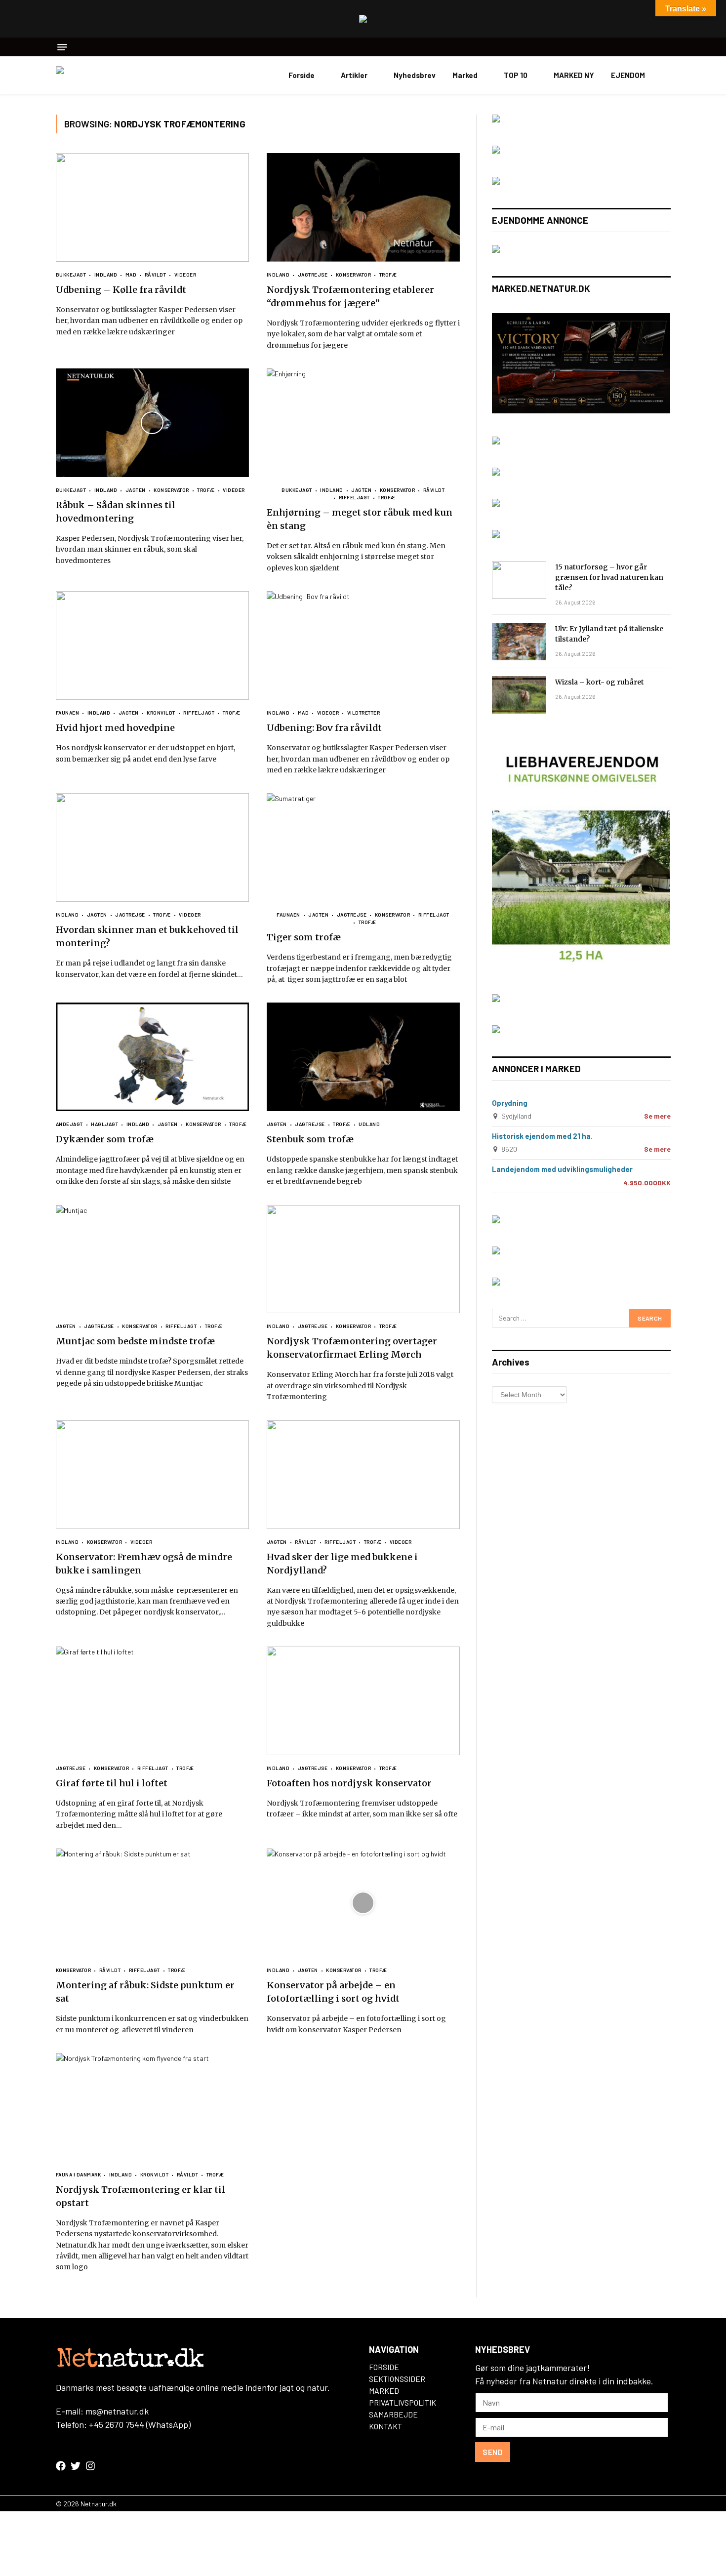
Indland (106, 275)
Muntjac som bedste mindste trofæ (135, 1341)
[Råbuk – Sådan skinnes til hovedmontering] (152, 423)
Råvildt (155, 275)
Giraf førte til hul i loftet (112, 1783)
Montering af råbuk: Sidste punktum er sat (145, 1992)
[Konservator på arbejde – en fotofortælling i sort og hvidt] (363, 1903)
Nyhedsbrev (415, 75)
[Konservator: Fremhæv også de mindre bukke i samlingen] (152, 1475)
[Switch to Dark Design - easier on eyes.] (666, 75)
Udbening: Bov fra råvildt (324, 728)
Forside (302, 75)
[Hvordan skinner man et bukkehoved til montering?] (152, 847)
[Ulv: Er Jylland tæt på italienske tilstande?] (519, 642)
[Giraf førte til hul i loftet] (152, 1701)
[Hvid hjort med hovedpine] (152, 645)
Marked (465, 75)
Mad (131, 275)
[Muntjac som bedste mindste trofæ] (152, 1259)
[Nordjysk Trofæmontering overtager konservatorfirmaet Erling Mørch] (363, 1259)
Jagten (136, 490)
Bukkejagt (71, 275)
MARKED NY (574, 75)
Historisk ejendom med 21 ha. (542, 1136)
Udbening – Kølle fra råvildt (121, 290)
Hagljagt (104, 1124)
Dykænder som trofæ (105, 1139)
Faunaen (68, 713)
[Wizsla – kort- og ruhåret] (519, 695)
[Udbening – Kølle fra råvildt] (152, 207)
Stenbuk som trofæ (310, 1139)
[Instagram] (90, 2466)
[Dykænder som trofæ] (152, 1057)
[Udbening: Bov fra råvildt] (363, 645)
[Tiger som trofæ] (363, 847)
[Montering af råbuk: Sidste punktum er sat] (152, 1903)
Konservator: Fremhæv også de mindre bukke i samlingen (144, 1564)
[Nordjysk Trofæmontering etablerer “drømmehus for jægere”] (363, 207)
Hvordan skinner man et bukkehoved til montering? (147, 936)
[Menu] (62, 47)
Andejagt (69, 1124)
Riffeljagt (354, 497)
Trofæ (388, 275)
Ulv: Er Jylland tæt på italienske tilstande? (609, 634)
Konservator (353, 275)
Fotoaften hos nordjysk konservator (349, 1783)
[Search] (667, 47)
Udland (369, 1124)
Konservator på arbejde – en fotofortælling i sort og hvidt (333, 1992)
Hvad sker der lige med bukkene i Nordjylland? (342, 1564)
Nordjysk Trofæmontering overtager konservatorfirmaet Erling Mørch (352, 1348)
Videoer (185, 275)
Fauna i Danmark (79, 2174)
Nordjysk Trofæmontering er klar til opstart (141, 2196)
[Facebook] (61, 2466)
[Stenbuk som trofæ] (363, 1057)
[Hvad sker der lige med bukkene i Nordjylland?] (363, 1475)
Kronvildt (161, 713)
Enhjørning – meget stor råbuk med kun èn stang (360, 519)
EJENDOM (628, 75)
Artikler (354, 75)
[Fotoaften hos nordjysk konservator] (363, 1701)
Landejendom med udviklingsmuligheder (562, 1169)
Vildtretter (363, 713)
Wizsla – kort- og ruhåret (600, 682)
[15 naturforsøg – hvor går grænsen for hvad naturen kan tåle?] (519, 580)
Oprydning (510, 1103)
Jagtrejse (313, 275)
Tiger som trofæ (304, 937)
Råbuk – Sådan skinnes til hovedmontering (116, 512)
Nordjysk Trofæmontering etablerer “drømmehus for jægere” (350, 296)
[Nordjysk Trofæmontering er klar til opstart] (152, 2107)
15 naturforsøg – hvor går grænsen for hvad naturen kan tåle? (609, 577)
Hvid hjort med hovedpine (115, 728)
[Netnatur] (105, 75)
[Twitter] (76, 2466)
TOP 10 (516, 75)
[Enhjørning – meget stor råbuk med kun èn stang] (363, 423)
